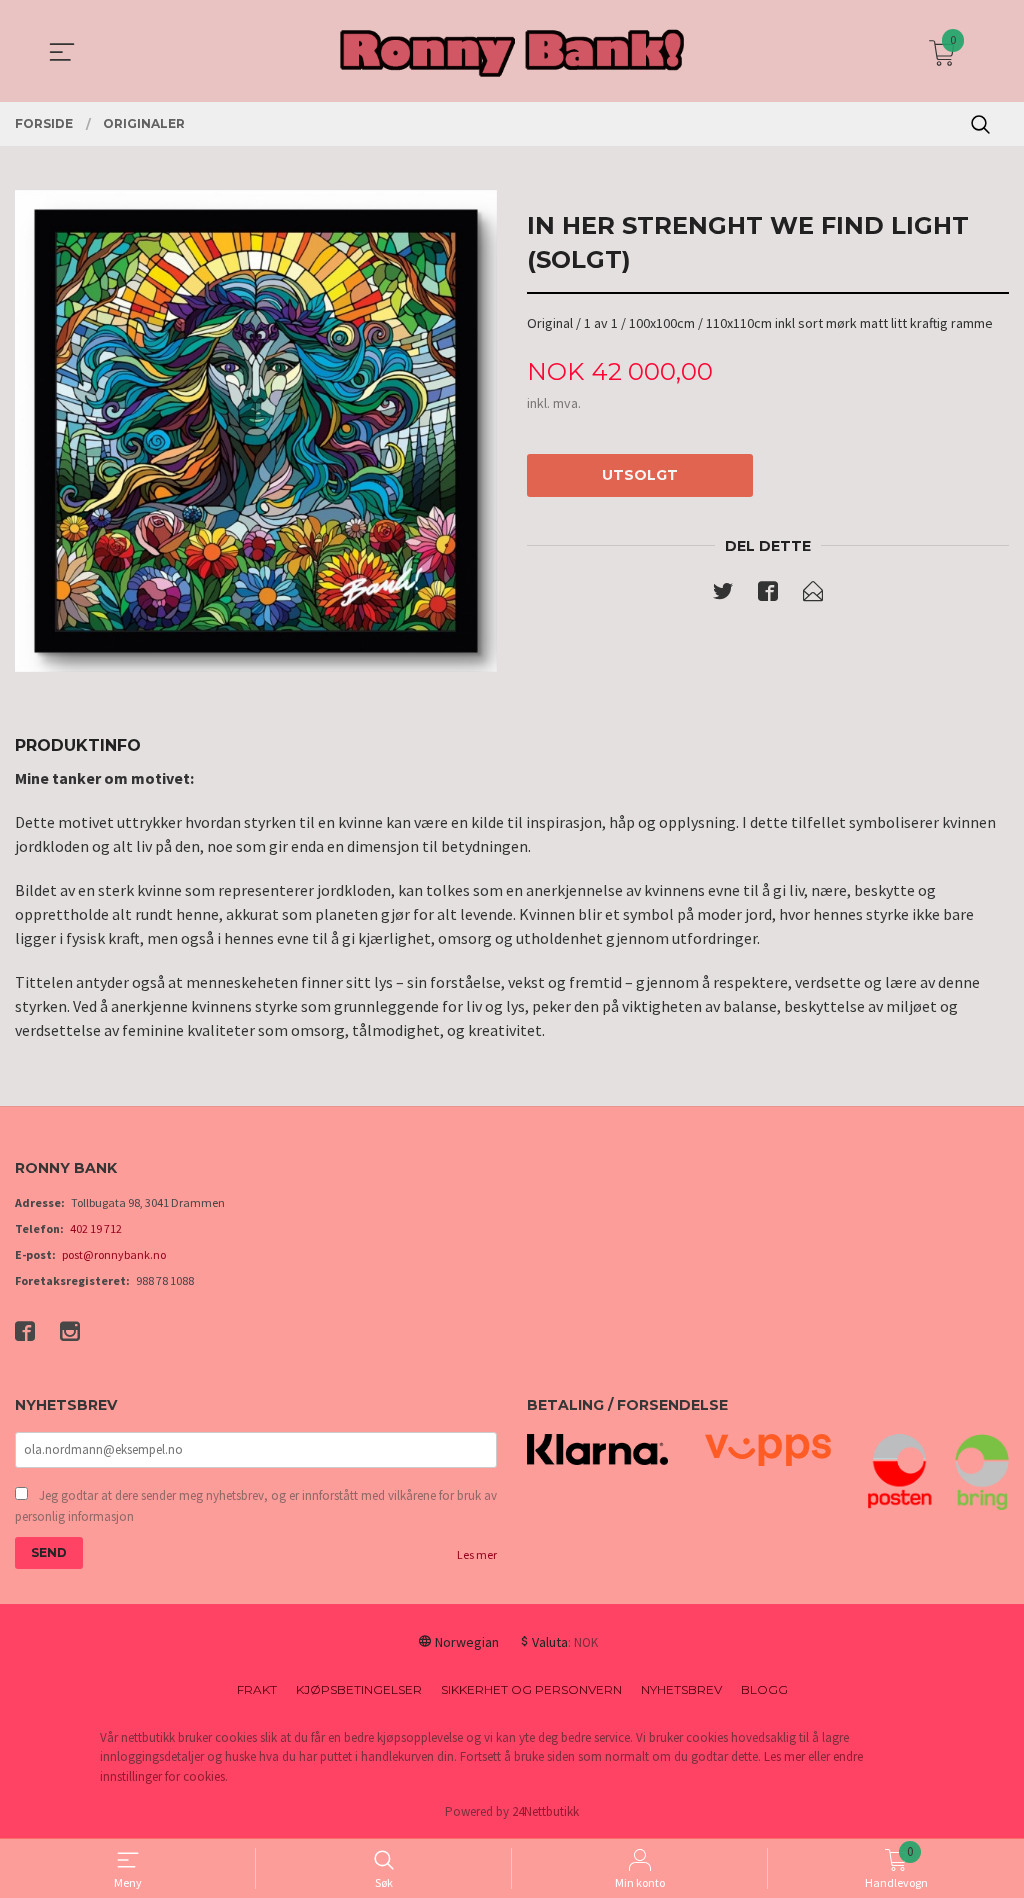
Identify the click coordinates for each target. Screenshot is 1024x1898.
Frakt (257, 1689)
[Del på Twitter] (723, 595)
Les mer (477, 1554)
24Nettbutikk (545, 1811)
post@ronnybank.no (114, 1254)
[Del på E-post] (813, 595)
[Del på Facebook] (768, 595)
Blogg (764, 1689)
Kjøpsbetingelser (359, 1689)
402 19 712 (96, 1228)
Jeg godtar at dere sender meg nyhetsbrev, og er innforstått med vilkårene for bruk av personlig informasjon (256, 1506)
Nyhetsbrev (681, 1689)
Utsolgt (640, 475)
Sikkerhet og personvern (531, 1689)
